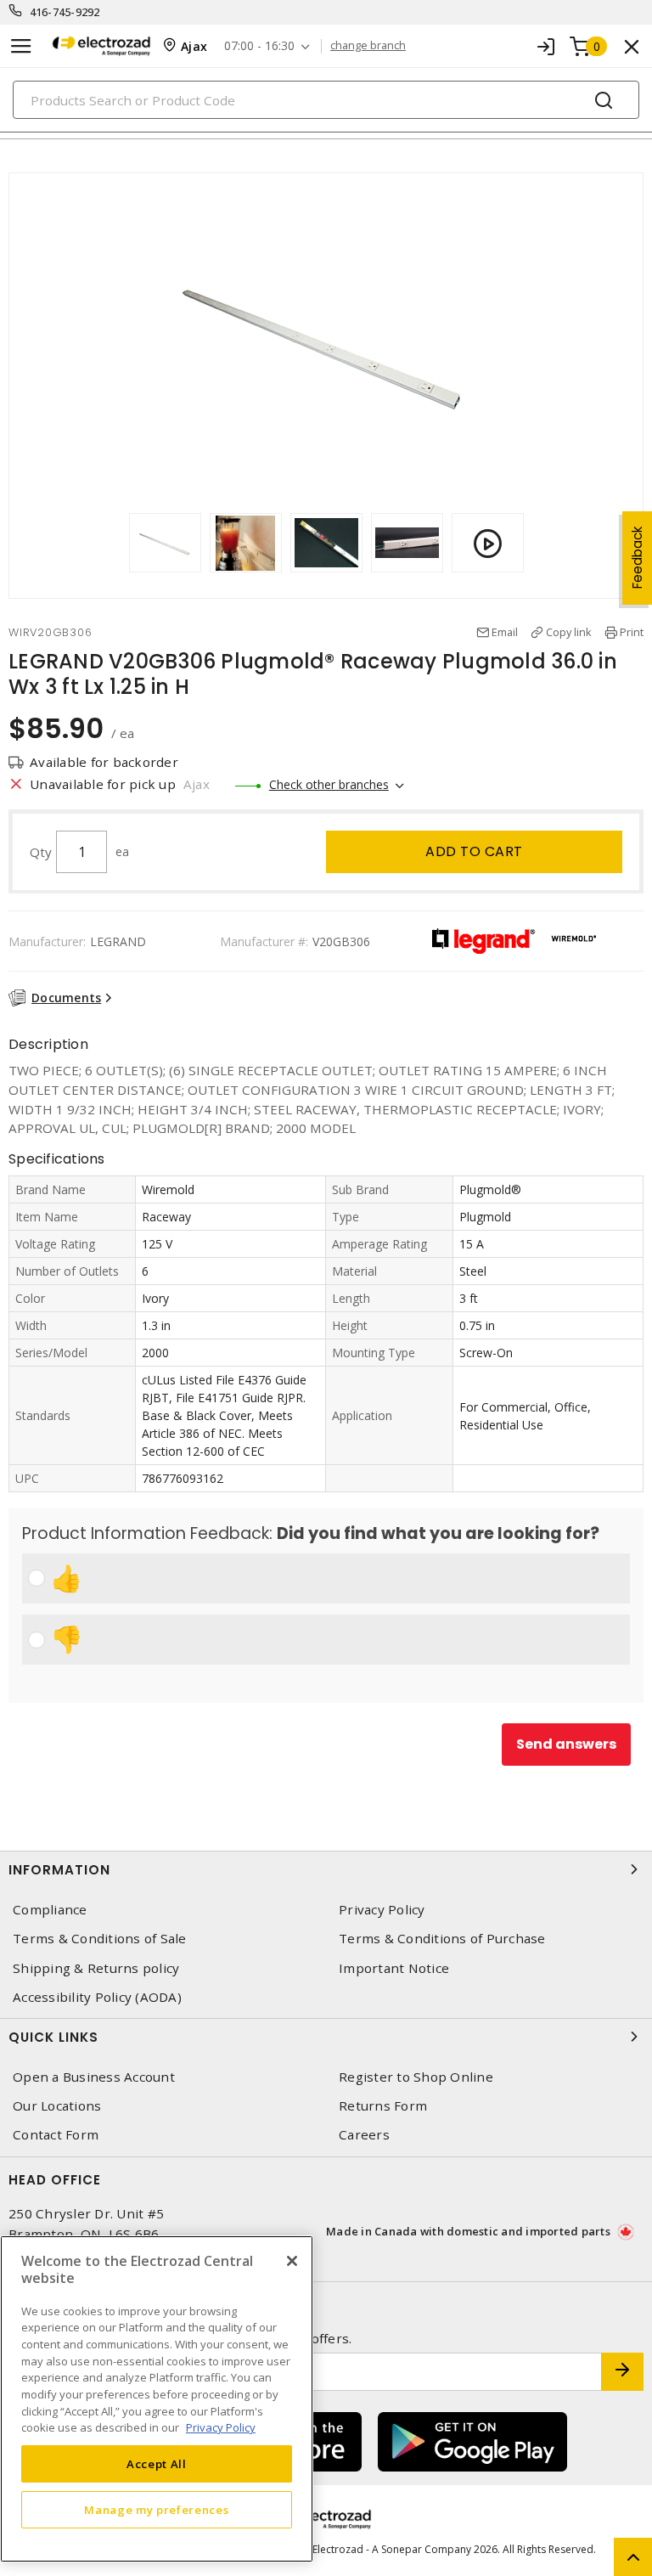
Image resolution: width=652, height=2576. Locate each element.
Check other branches (329, 784)
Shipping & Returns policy (96, 1968)
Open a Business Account (94, 2077)
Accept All (157, 2464)
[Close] (292, 2261)
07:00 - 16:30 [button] (259, 46)
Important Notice (394, 1968)
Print (632, 632)
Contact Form (56, 2135)
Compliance (50, 1910)
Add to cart (474, 851)
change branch (368, 46)
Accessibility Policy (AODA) (97, 1997)
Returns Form (383, 2106)
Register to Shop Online (416, 2077)
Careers (364, 2135)
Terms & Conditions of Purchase (442, 1939)
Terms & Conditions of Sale (100, 1939)
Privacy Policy (382, 1910)
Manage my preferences (156, 2510)
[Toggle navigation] (21, 46)
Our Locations (57, 2106)
